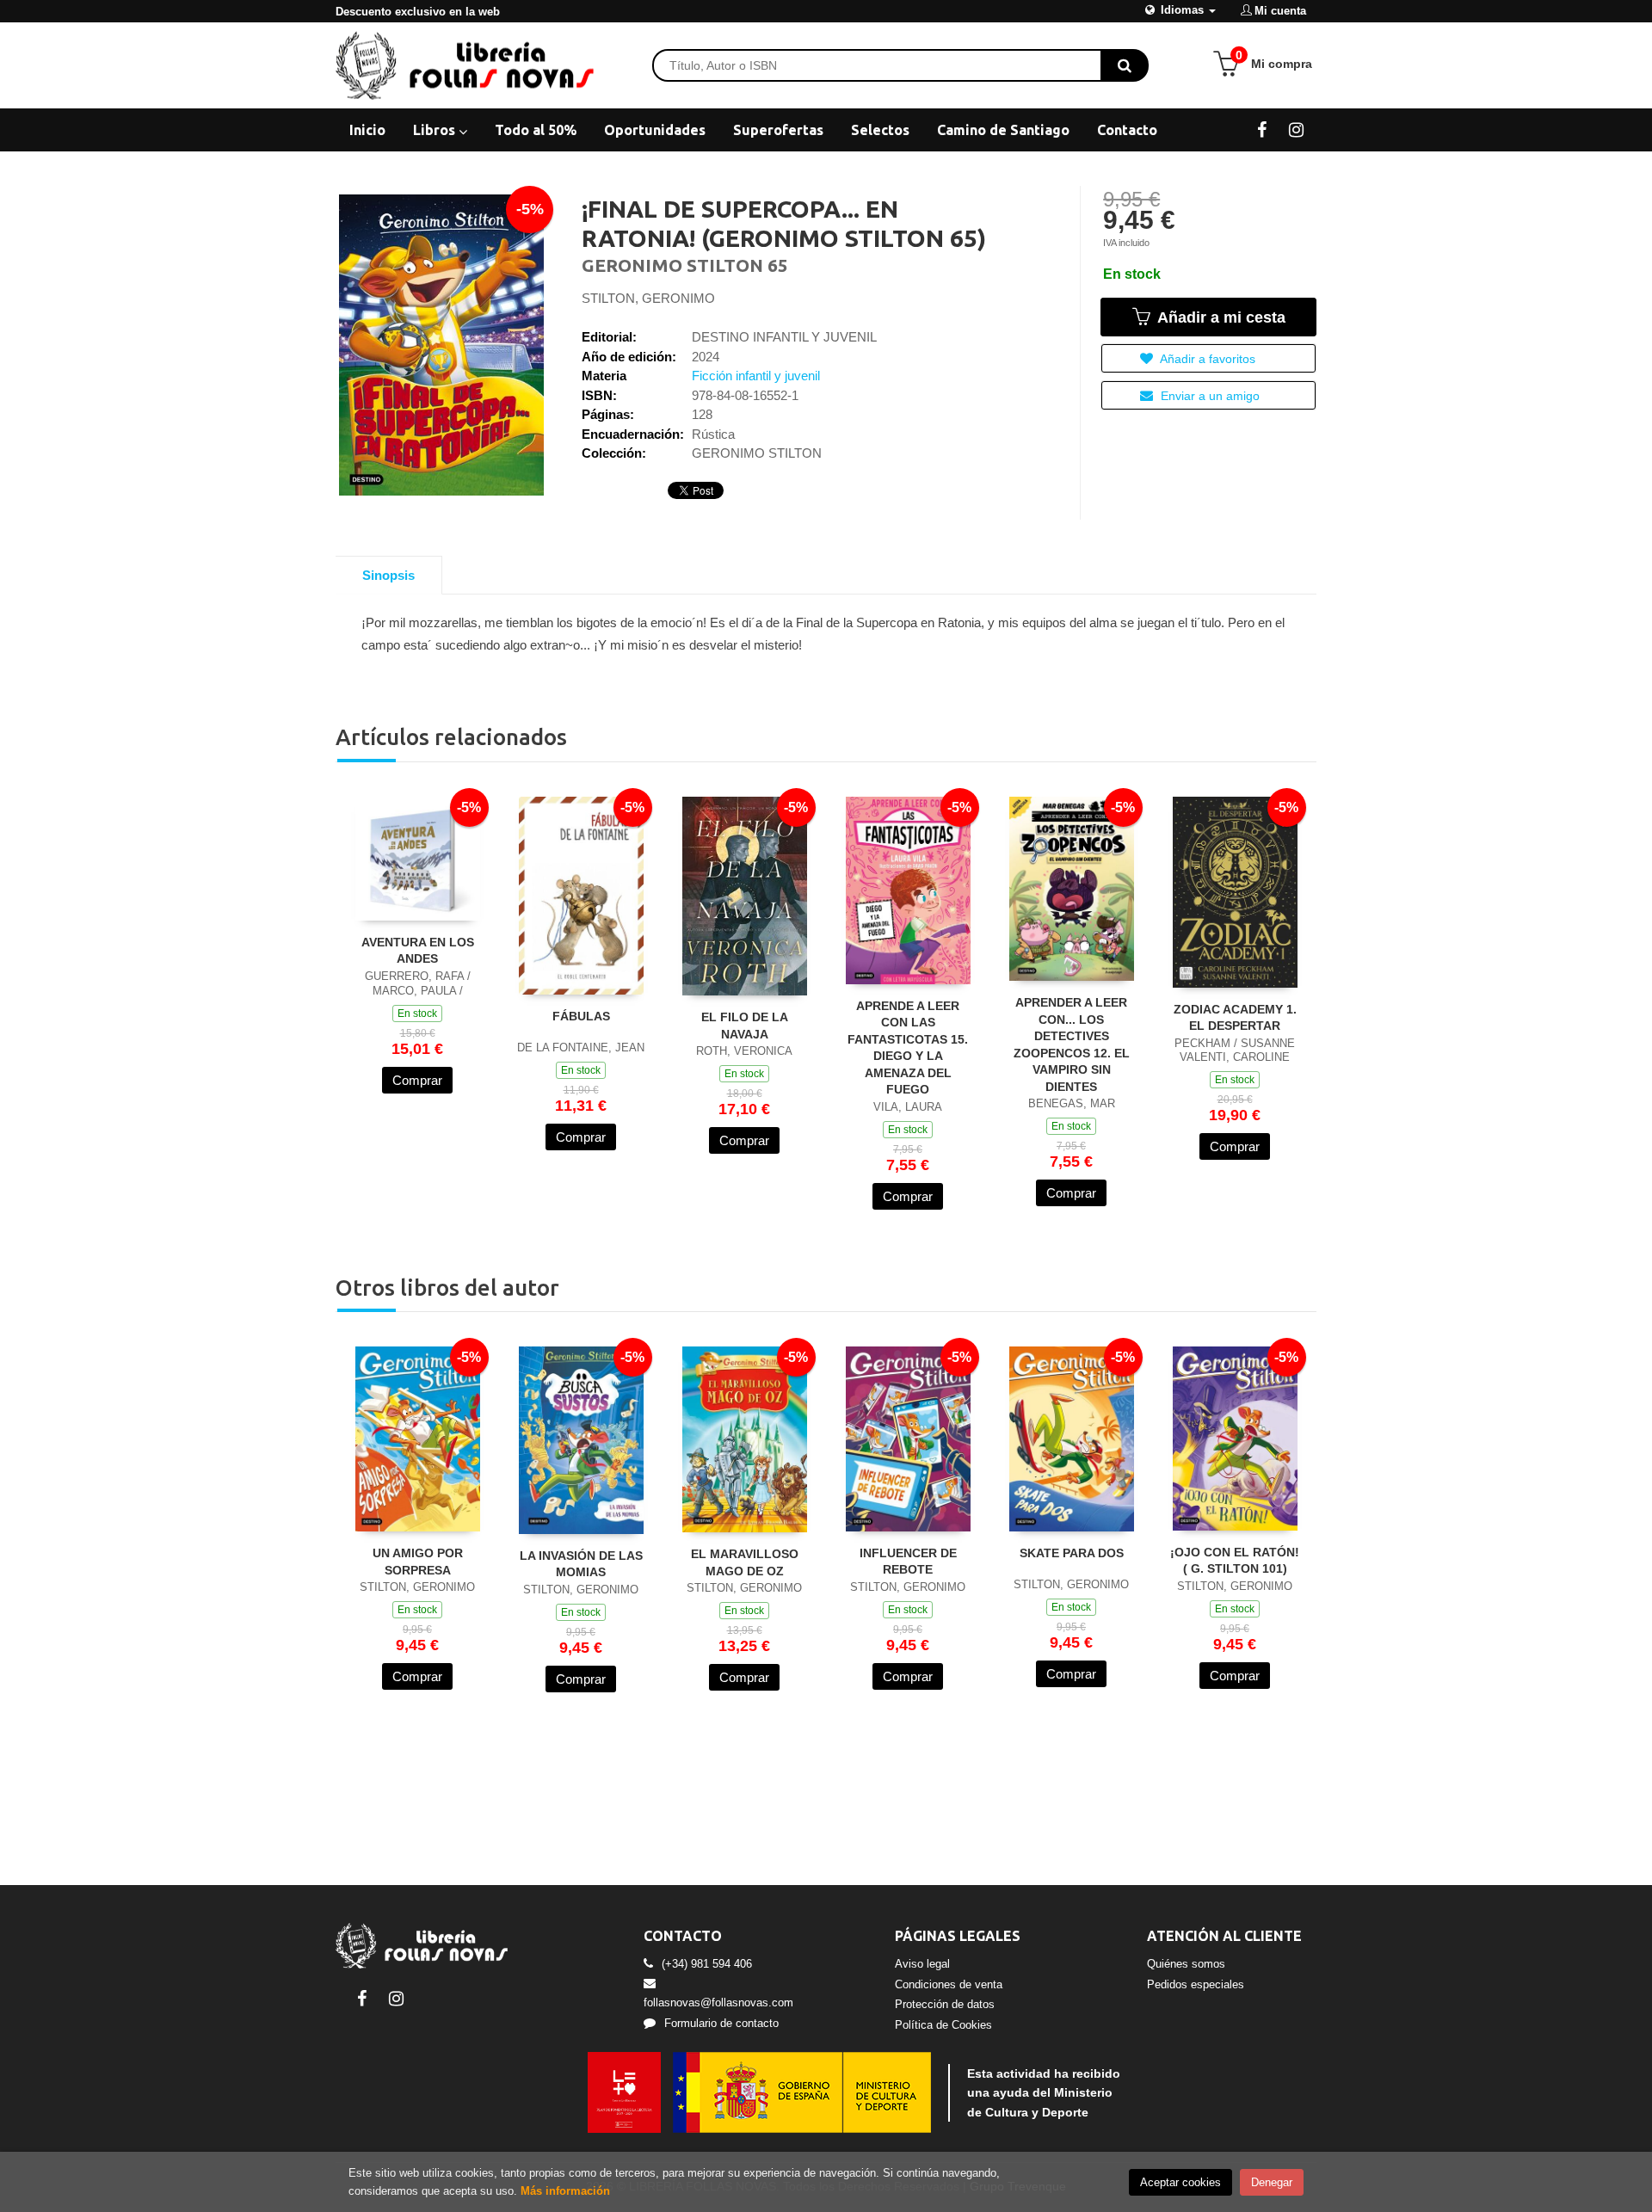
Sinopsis (388, 575)
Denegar (1272, 2182)
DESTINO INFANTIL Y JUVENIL (784, 337)
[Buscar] (1125, 65)
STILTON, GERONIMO (648, 298)
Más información (565, 2191)
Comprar (417, 1080)
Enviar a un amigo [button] (1208, 396)
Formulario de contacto (721, 2023)
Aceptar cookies (1180, 2182)
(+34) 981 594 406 (707, 1964)
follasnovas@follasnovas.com (718, 2003)
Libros (436, 130)
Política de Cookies (943, 2025)
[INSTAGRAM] (1296, 129)
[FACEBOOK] (1262, 129)
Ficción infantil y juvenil (756, 376)
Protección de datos (945, 2004)
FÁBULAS (581, 1016)
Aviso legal (922, 1964)
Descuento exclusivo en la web (418, 12)
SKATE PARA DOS (1072, 1553)
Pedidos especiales (1196, 1984)
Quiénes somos (1186, 1964)
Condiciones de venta (949, 1984)
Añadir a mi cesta (1219, 317)
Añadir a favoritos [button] (1206, 359)
